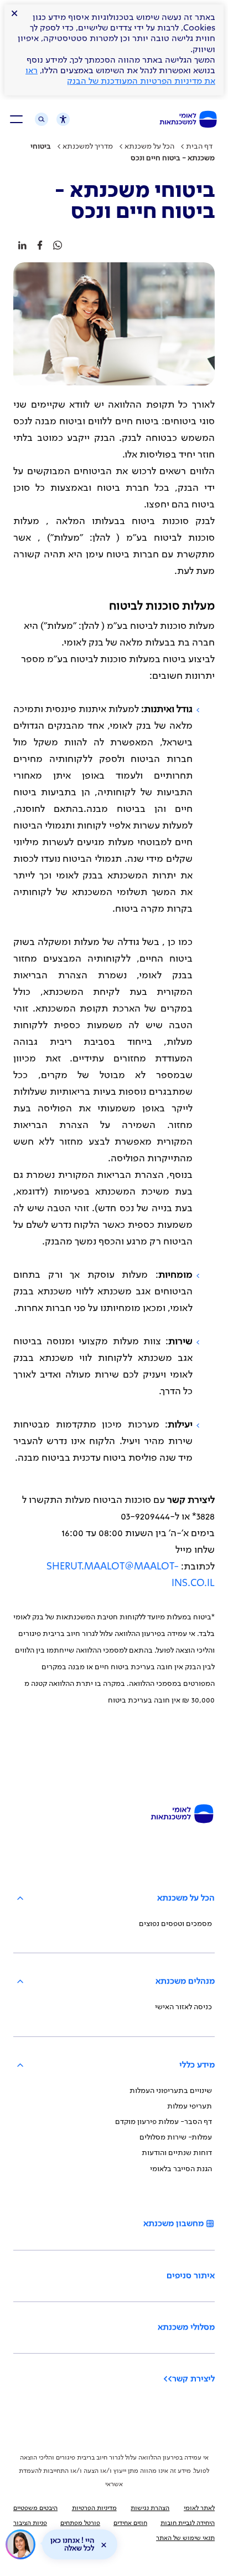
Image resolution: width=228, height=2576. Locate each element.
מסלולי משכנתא (186, 2328)
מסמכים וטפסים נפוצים (175, 1924)
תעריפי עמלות (190, 2106)
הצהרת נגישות (150, 2508)
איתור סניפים (191, 2276)
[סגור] (103, 2545)
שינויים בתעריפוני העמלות (171, 2091)
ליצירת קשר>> (189, 2379)
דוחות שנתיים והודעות (177, 2153)
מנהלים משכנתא (185, 1981)
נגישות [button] (59, 121)
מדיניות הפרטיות (94, 2508)
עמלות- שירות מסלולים (176, 2137)
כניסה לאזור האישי (183, 2007)
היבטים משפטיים (35, 2508)
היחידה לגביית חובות (188, 2523)
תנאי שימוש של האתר (185, 2538)
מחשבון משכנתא (173, 2224)
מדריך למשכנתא (88, 146)
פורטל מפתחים (80, 2523)
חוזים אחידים (130, 2523)
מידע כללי (197, 2065)
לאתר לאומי (199, 2508)
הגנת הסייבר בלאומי (181, 2169)
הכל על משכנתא (149, 146)
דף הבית (199, 146)
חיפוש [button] (42, 119)
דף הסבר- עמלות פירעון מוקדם (164, 2122)
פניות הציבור (30, 2523)
